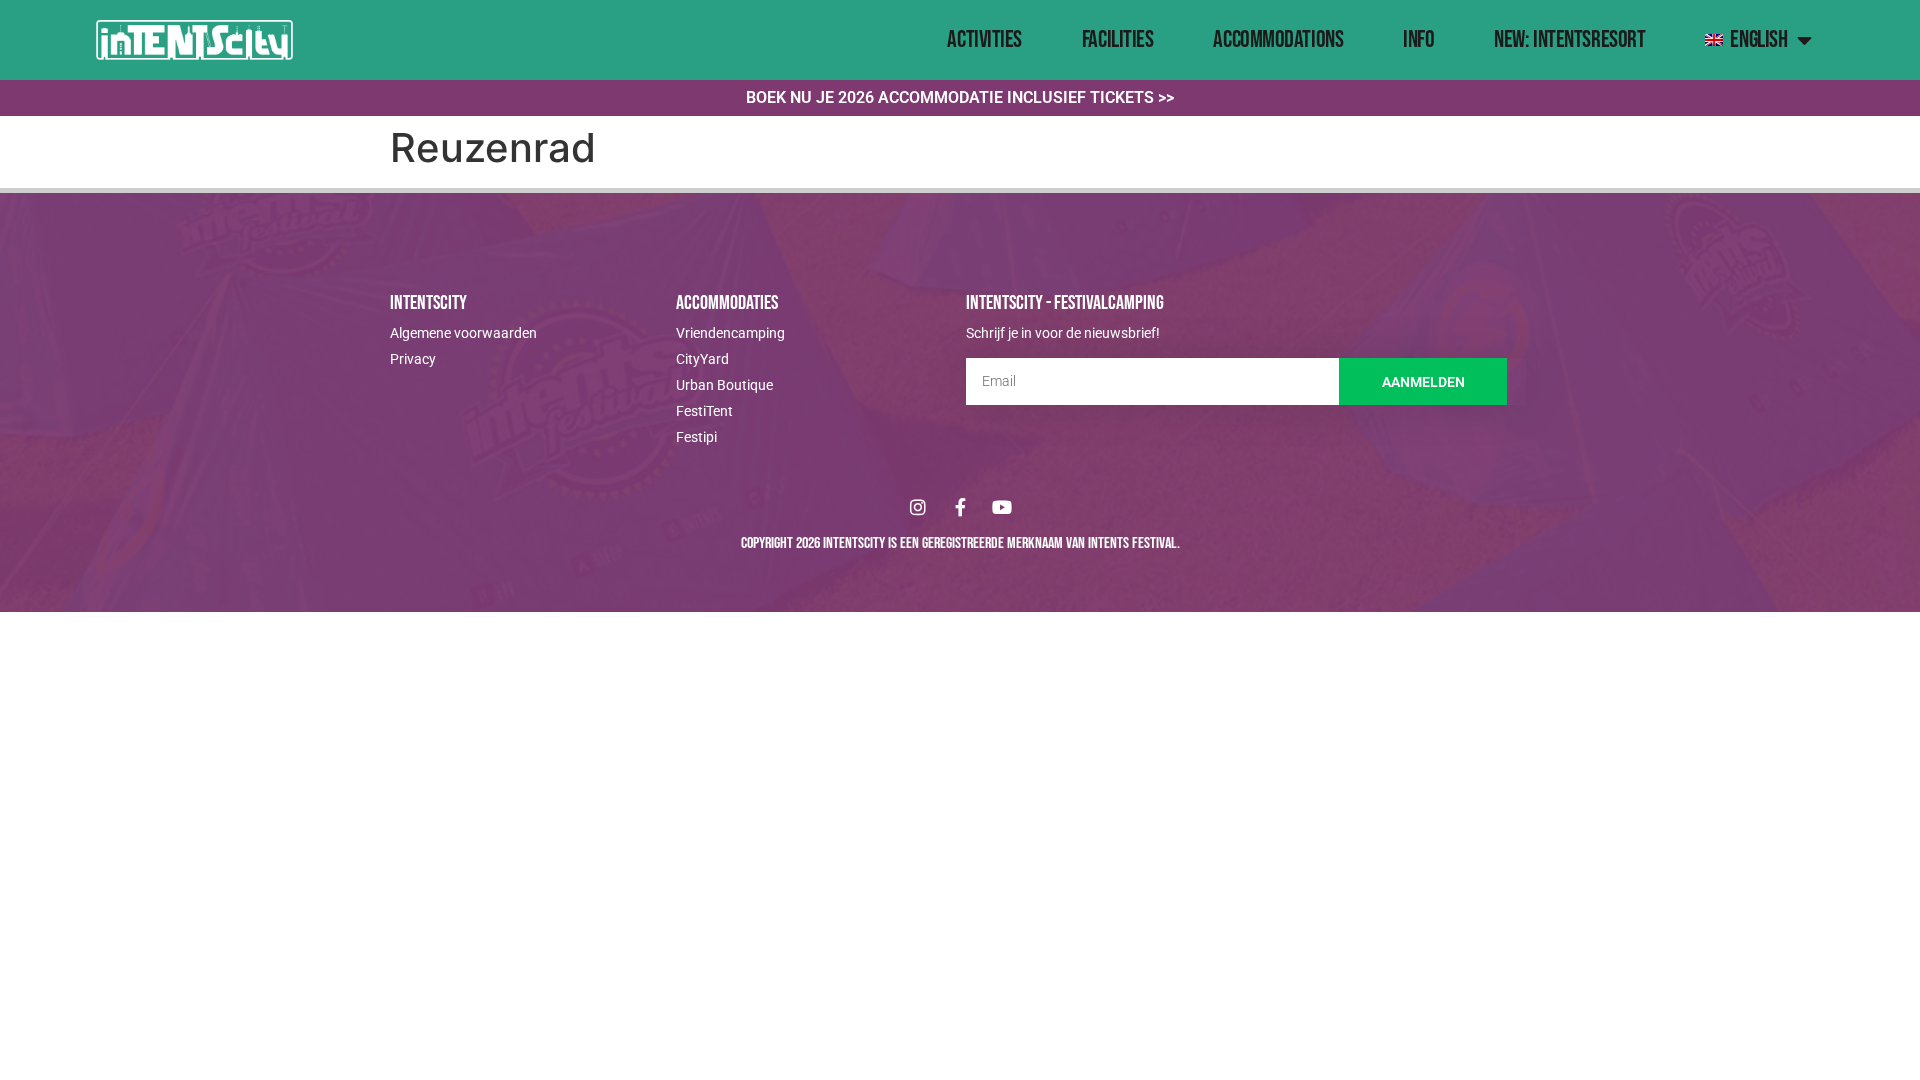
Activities (984, 39)
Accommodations (1278, 39)
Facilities (1118, 39)
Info (1418, 39)
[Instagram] (918, 507)
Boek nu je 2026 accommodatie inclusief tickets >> (960, 97)
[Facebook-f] (960, 507)
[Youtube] (1002, 507)
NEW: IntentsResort (1569, 39)
